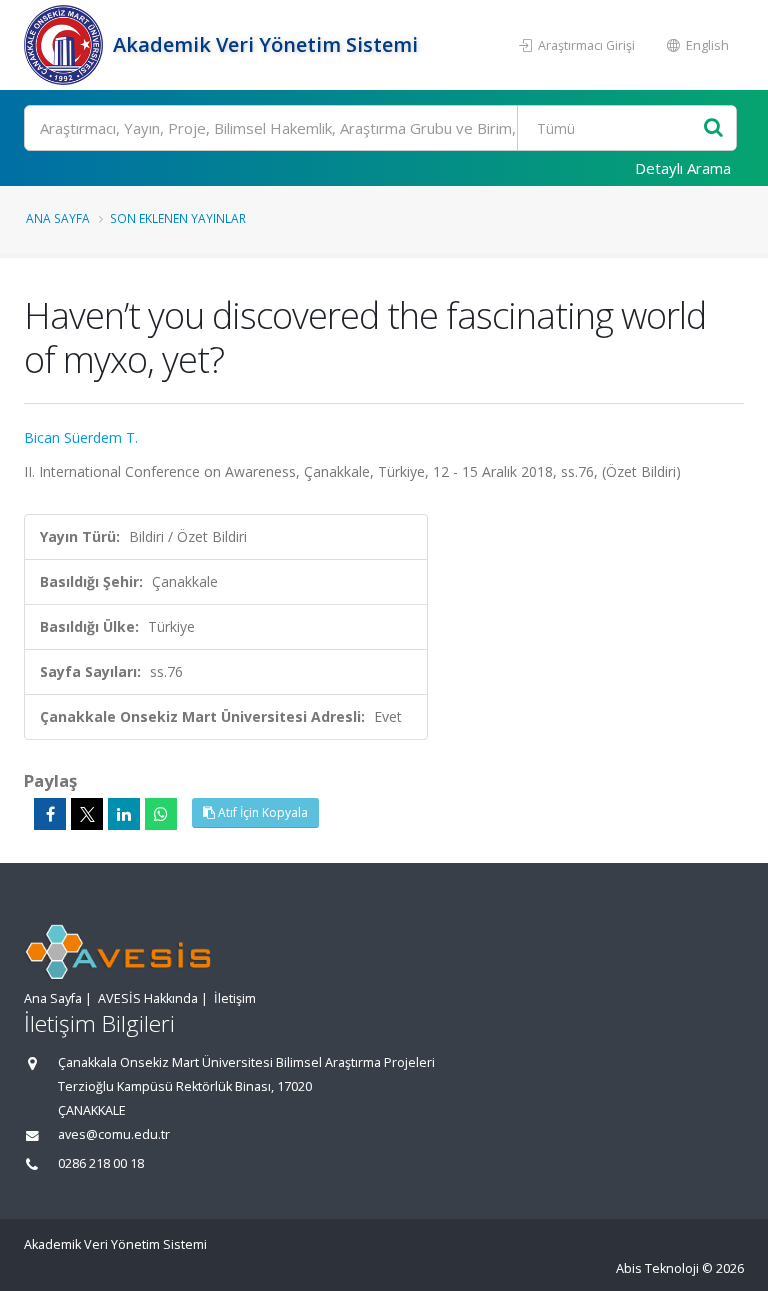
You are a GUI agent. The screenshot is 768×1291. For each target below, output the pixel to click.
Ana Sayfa (58, 218)
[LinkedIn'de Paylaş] (124, 814)
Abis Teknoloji (657, 1268)
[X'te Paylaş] (87, 814)
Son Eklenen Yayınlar (178, 218)
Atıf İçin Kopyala (261, 812)
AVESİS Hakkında (148, 998)
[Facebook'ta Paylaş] (50, 814)
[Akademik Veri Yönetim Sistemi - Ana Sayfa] (66, 45)
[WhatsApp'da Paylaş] (161, 814)
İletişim (235, 998)
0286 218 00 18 (101, 1163)
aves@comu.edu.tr (114, 1134)
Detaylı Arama (683, 168)
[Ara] (713, 128)
